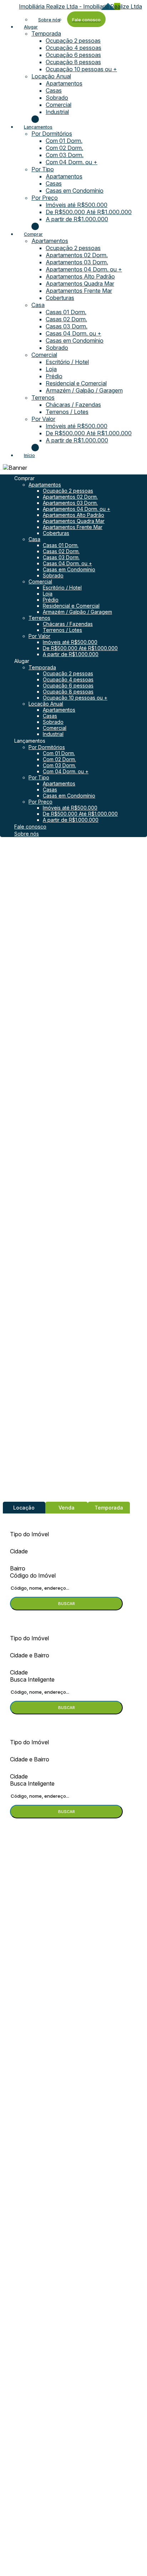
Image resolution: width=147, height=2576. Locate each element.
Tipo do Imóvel (29, 1534)
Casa (38, 305)
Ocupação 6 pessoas (73, 55)
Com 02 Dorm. (64, 148)
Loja (51, 369)
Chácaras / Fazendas (73, 405)
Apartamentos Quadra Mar (80, 284)
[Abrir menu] (2, 468)
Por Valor (43, 419)
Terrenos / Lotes (67, 412)
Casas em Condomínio (75, 191)
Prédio (54, 376)
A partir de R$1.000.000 (77, 219)
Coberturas (60, 298)
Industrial (57, 112)
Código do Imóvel (33, 1575)
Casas (54, 90)
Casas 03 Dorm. (67, 326)
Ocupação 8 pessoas (73, 62)
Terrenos (43, 398)
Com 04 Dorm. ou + (72, 162)
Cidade (19, 1551)
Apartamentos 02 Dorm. (77, 255)
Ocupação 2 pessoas (73, 41)
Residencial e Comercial (76, 383)
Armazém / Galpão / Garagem (84, 390)
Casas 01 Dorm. (66, 312)
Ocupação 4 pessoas (73, 48)
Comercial (59, 105)
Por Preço (45, 198)
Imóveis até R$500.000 (77, 205)
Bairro (18, 1568)
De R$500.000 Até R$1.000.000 (89, 212)
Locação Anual (51, 76)
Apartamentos (64, 83)
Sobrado (57, 98)
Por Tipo (43, 169)
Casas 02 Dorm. (66, 319)
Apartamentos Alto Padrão (80, 276)
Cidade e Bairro (30, 1655)
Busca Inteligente (32, 1679)
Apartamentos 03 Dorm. (77, 262)
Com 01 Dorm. (64, 141)
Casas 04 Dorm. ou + (73, 333)
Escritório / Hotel (67, 362)
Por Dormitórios (52, 134)
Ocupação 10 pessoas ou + (81, 69)
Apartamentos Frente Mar (79, 291)
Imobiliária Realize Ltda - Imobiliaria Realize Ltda (80, 6)
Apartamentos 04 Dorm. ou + (84, 269)
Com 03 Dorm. (65, 155)
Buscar (67, 1604)
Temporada (46, 33)
